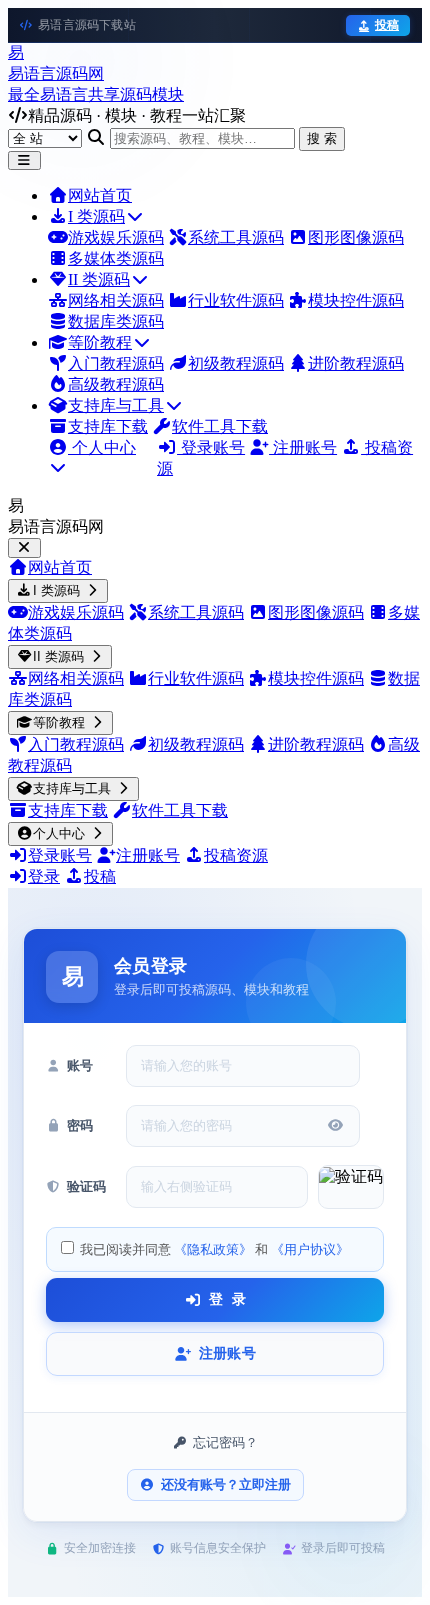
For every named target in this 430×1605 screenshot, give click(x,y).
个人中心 (102, 447)
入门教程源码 (116, 363)
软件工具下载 (220, 426)
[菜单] (24, 160)
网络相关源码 (116, 300)
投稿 (387, 25)
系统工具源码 (236, 237)
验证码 (86, 1186)
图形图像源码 (356, 237)
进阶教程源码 (356, 363)
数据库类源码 (116, 321)
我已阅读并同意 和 (213, 1249)
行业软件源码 (236, 300)
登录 (44, 876)
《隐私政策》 (213, 1249)
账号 (80, 1065)
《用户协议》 (310, 1249)
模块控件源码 (356, 300)
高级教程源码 (116, 384)
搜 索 (322, 138)
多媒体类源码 (116, 258)
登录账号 (211, 447)
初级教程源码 (236, 363)
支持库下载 (108, 426)
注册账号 (303, 447)
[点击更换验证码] (351, 1187)
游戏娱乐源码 (116, 237)
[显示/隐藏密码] (335, 1125)
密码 (80, 1125)
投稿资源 (236, 855)
